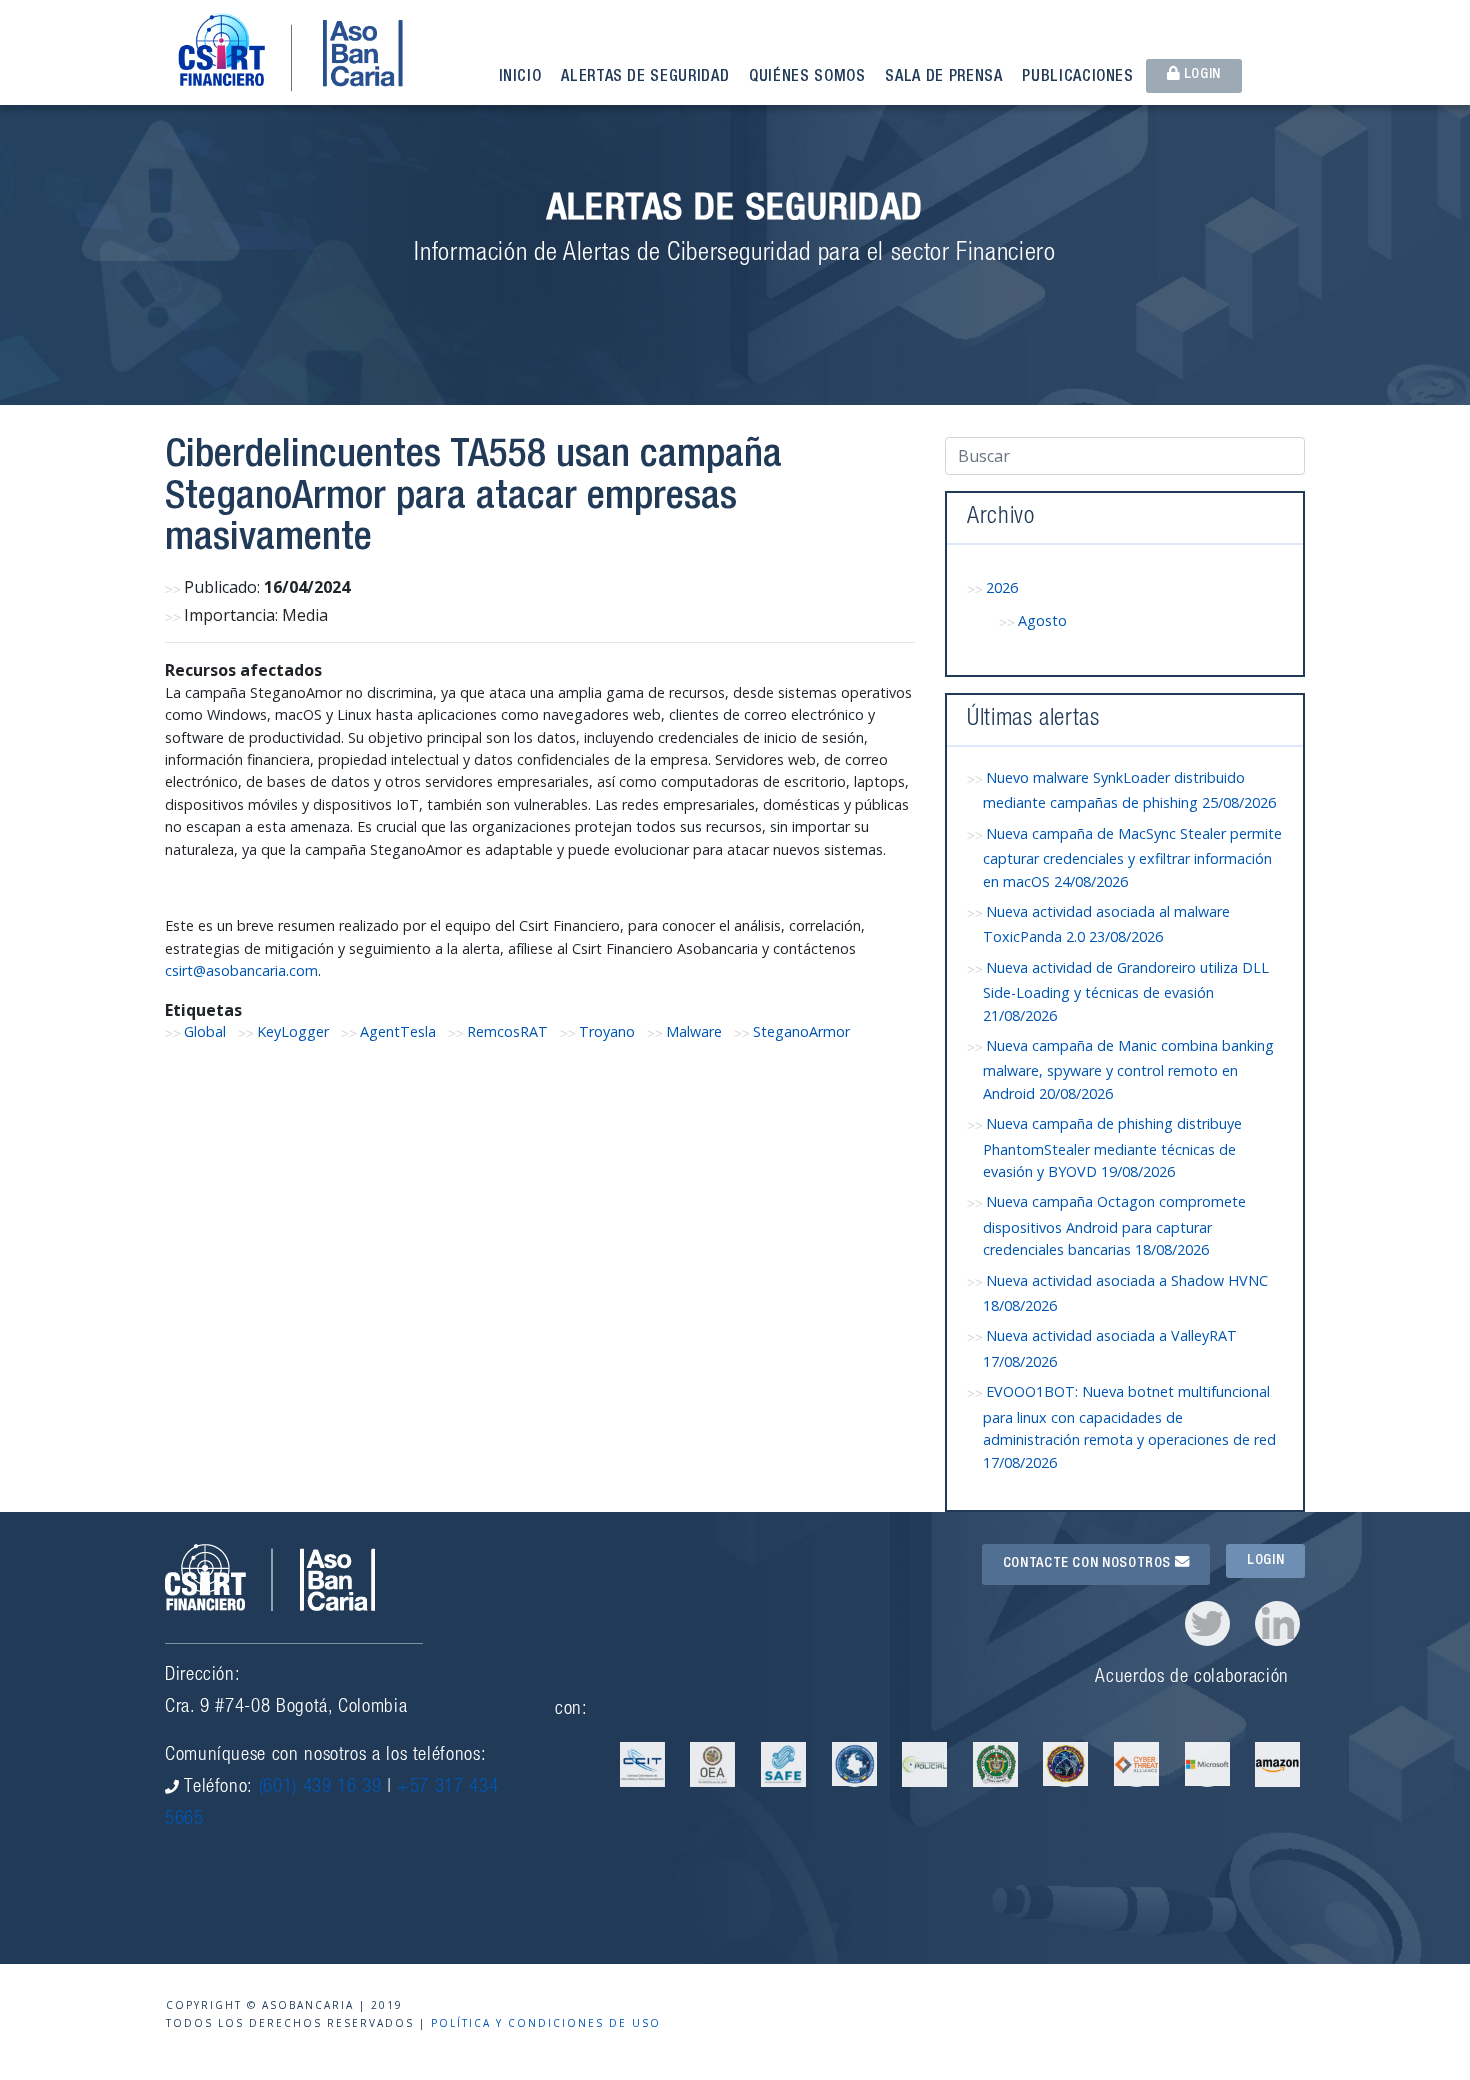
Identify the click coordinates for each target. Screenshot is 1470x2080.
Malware (694, 1031)
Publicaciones (1077, 78)
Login (1200, 75)
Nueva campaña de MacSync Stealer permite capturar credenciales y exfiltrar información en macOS (1132, 857)
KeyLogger (293, 1031)
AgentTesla (398, 1031)
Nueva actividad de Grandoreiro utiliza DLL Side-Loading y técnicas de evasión (1126, 991)
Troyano (607, 1031)
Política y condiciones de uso (546, 2023)
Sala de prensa (943, 78)
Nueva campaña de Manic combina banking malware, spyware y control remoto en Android (1128, 1069)
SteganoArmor (801, 1031)
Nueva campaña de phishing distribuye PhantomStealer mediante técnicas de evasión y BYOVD (1112, 1147)
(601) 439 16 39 (320, 1787)
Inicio (520, 78)
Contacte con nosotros (1089, 1564)
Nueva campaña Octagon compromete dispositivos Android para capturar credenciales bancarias (1114, 1225)
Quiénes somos (807, 78)
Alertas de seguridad (645, 78)
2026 (1002, 587)
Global (205, 1031)
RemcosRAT (507, 1031)
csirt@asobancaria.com (241, 970)
